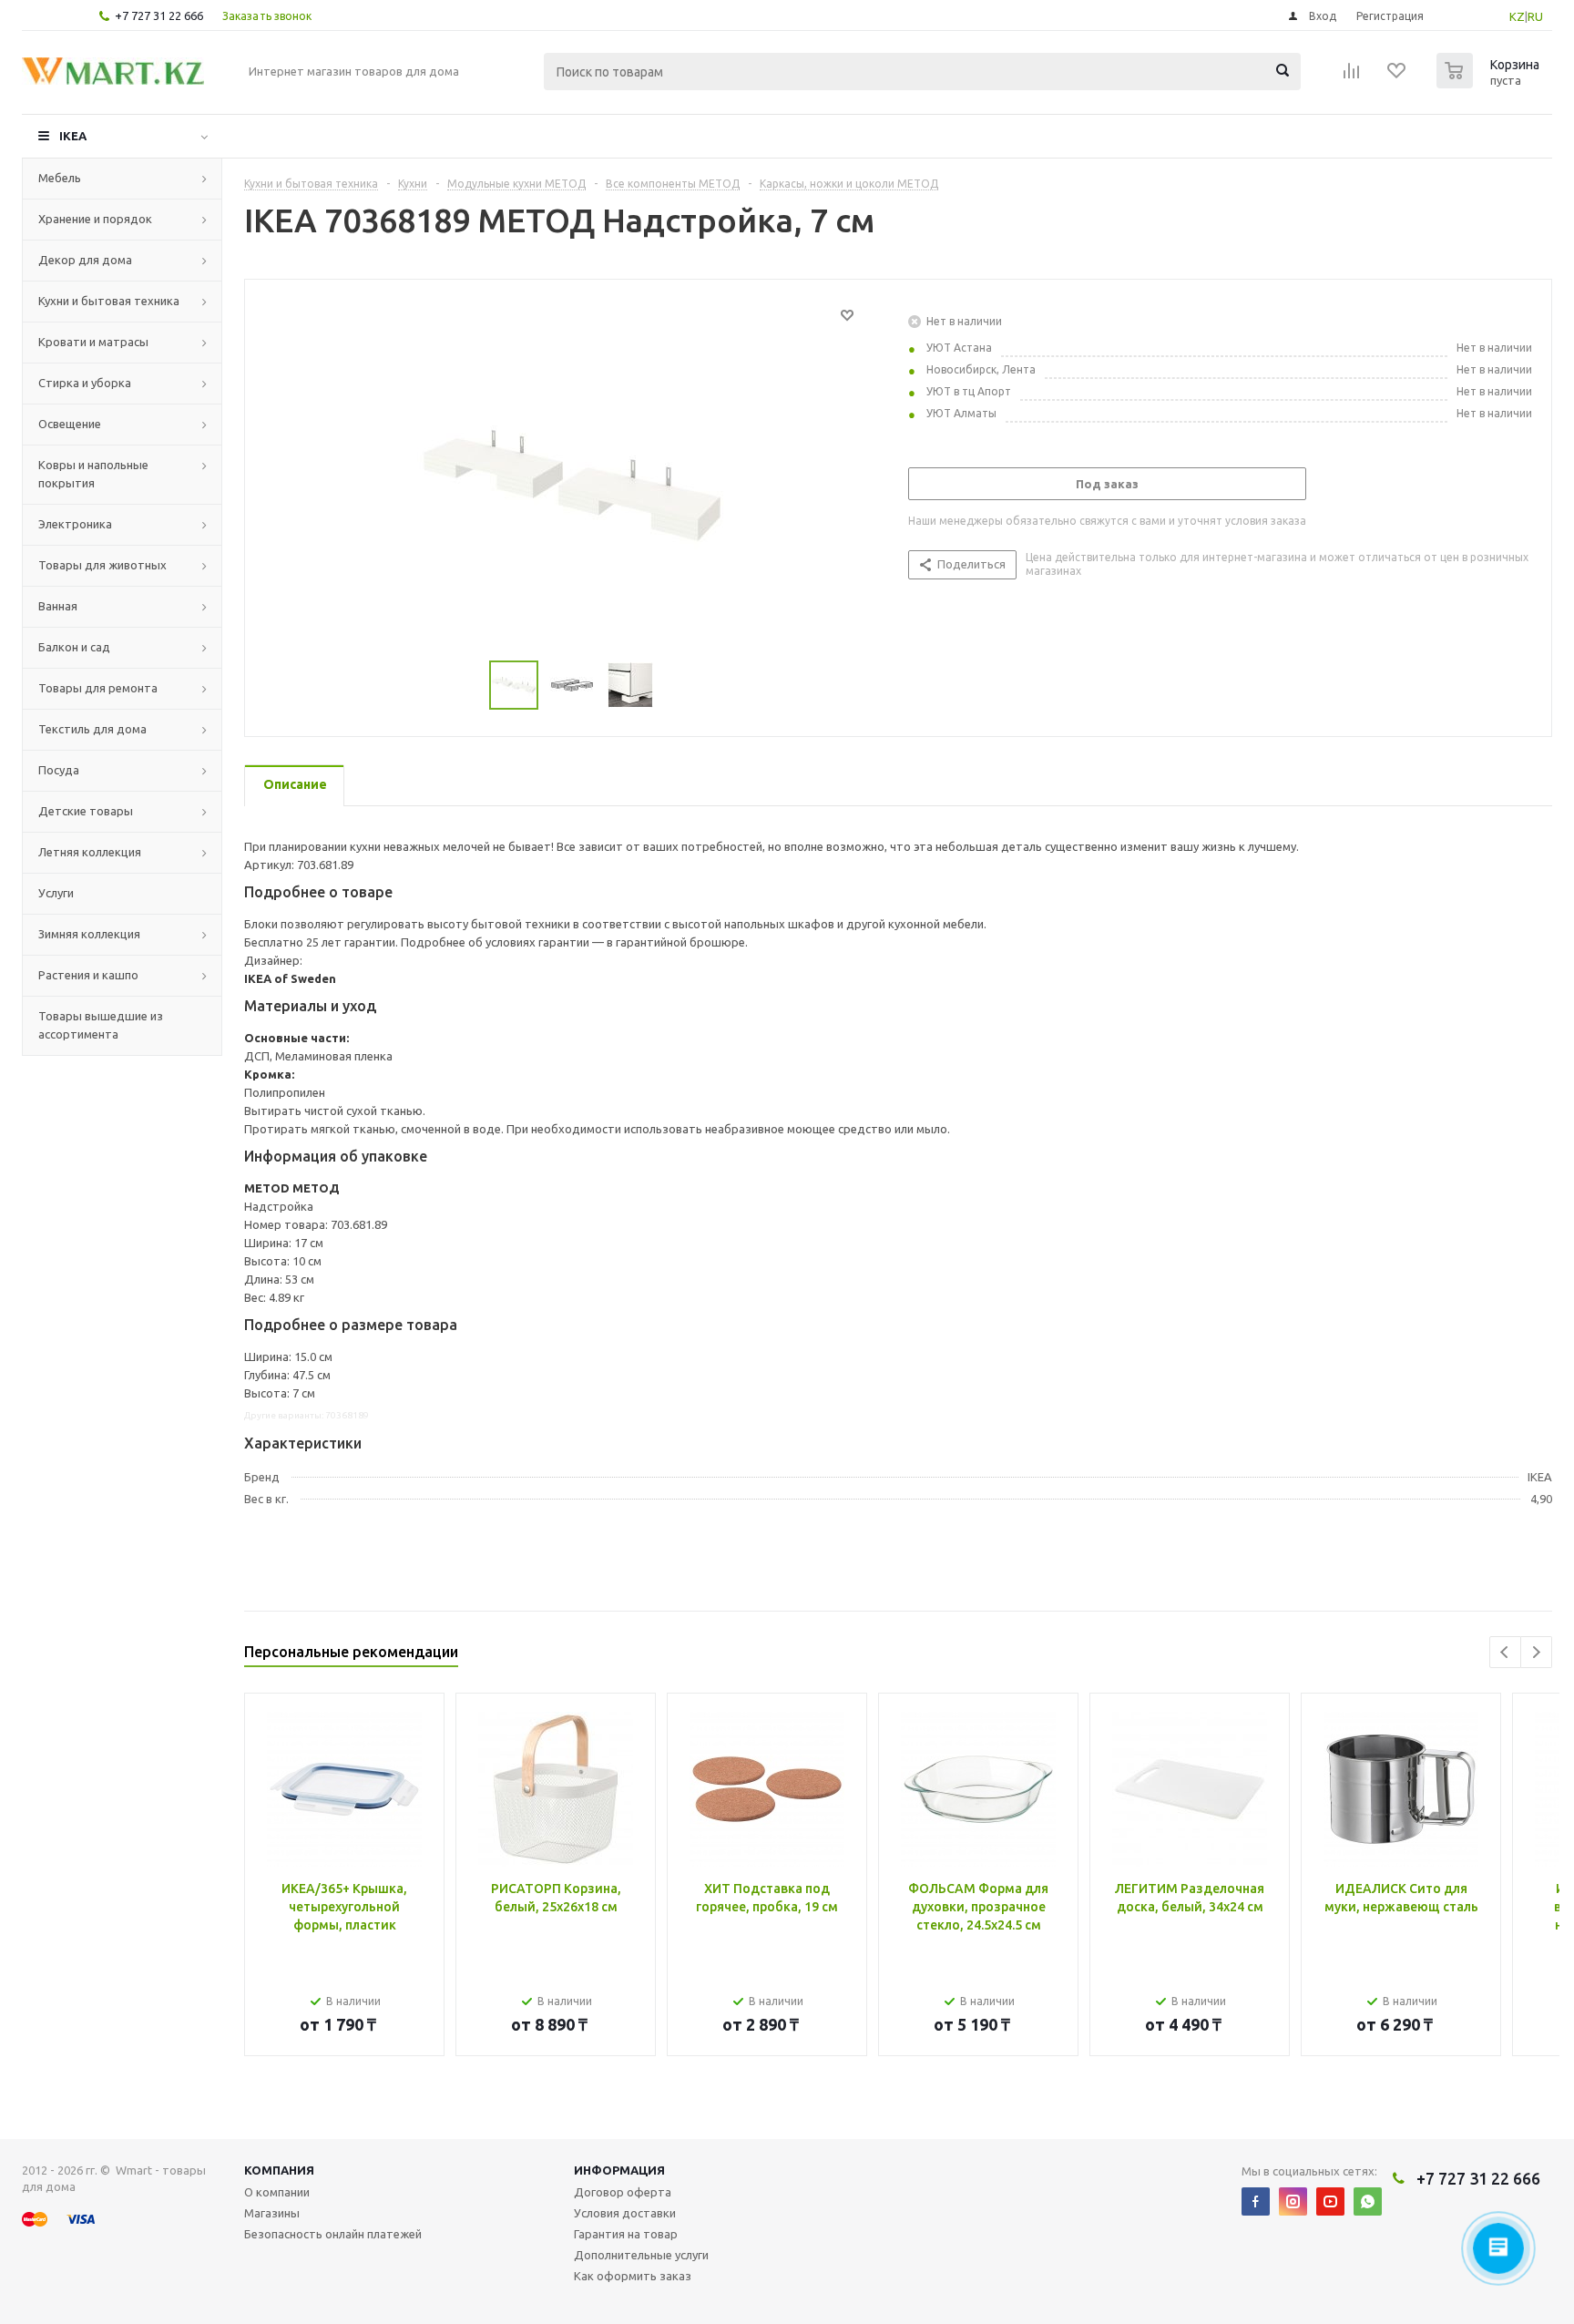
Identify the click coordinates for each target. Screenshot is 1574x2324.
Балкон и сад (74, 647)
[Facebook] (1256, 2201)
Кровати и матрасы (93, 342)
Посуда (59, 770)
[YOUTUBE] (1330, 2201)
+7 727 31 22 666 (159, 15)
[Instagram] (1293, 2201)
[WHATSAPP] (1368, 2201)
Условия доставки (625, 2213)
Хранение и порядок (95, 219)
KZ (1517, 16)
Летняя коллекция (90, 852)
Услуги (56, 893)
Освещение (70, 424)
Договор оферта (623, 2192)
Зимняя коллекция (89, 934)
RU (1535, 16)
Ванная (58, 606)
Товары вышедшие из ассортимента (101, 1025)
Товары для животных (102, 565)
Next (1536, 1652)
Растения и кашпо (88, 975)
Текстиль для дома (92, 729)
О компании (277, 2192)
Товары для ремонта (98, 688)
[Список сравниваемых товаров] (1352, 77)
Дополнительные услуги (641, 2255)
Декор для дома (85, 260)
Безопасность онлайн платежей (333, 2234)
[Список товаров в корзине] (1490, 83)
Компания (279, 2170)
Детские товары (86, 811)
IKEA (73, 136)
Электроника (75, 524)
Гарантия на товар (626, 2234)
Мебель (60, 178)
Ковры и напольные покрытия (93, 474)
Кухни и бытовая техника (109, 301)
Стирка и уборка (85, 383)
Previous (1505, 1652)
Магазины (272, 2213)
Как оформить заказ (633, 2276)
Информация (619, 2170)
